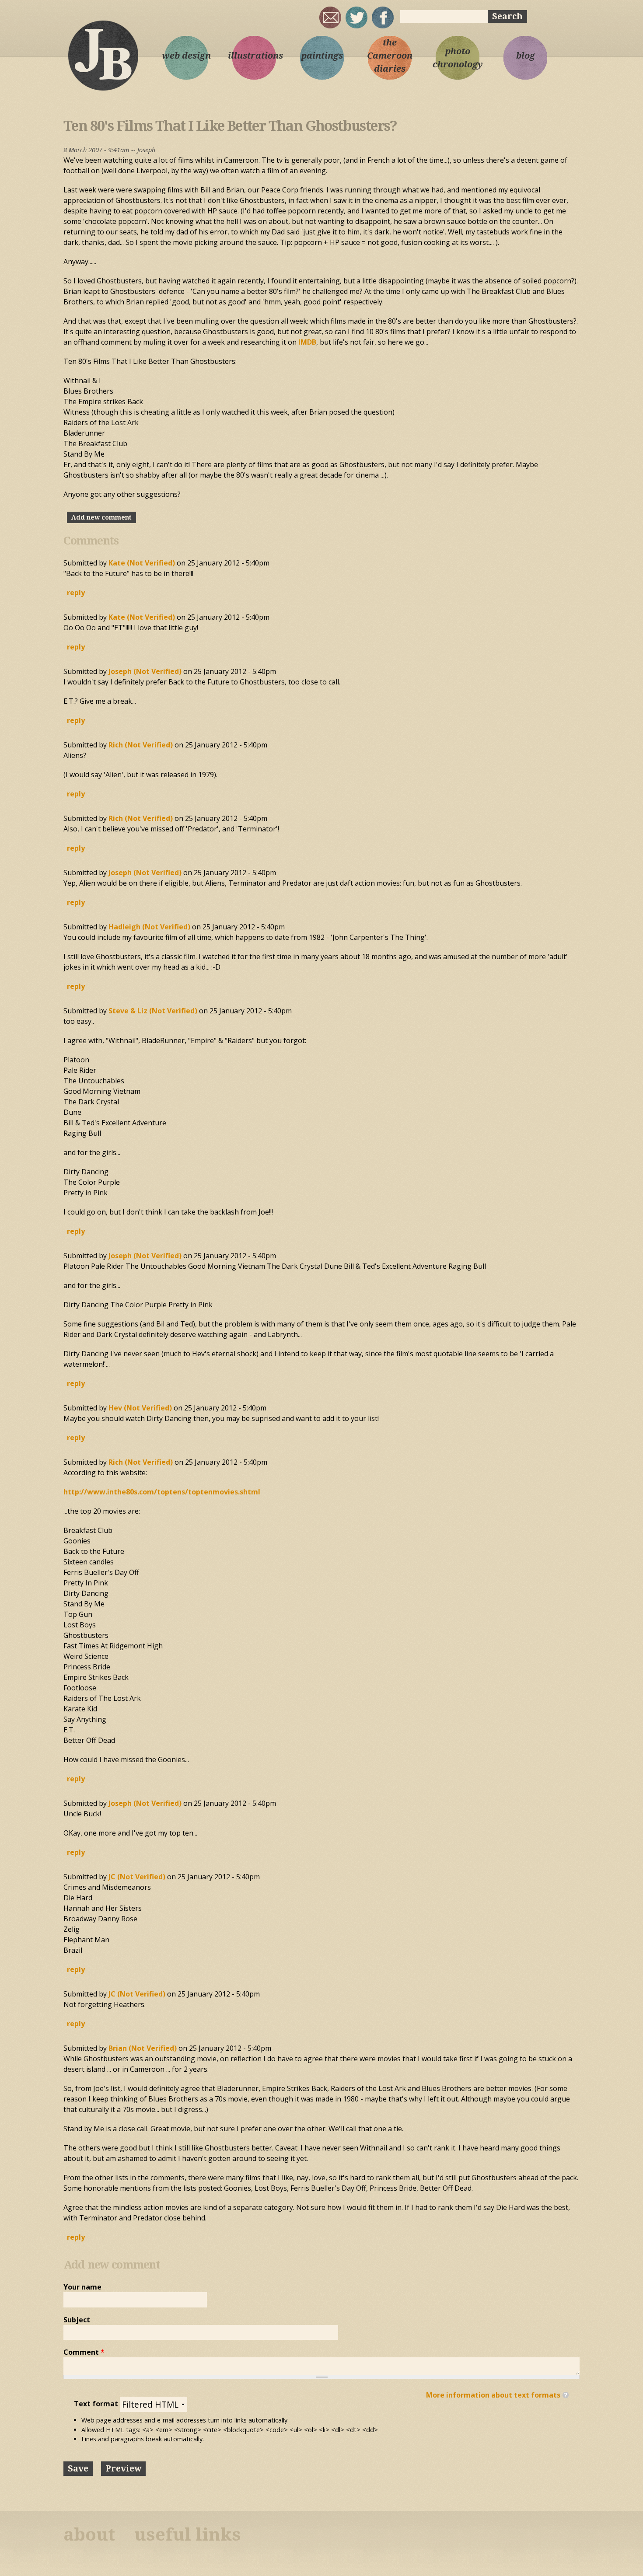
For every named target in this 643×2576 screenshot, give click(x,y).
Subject (77, 2320)
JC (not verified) (137, 1877)
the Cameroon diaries (390, 56)
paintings (322, 56)
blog (526, 56)
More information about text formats (493, 2395)
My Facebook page (383, 17)
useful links (188, 2535)
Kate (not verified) (142, 563)
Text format (97, 2404)
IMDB (307, 342)
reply (76, 593)
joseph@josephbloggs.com (330, 17)
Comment (84, 2352)
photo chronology (458, 58)
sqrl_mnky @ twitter (356, 17)
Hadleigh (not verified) (149, 927)
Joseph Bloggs (103, 55)
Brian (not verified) (143, 2048)
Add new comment (101, 517)
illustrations (254, 56)
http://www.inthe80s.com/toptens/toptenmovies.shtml (162, 1492)
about (89, 2535)
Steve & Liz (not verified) (153, 1011)
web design (186, 56)
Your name (82, 2287)
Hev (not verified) (140, 1408)
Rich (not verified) (141, 745)
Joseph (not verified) (145, 671)
